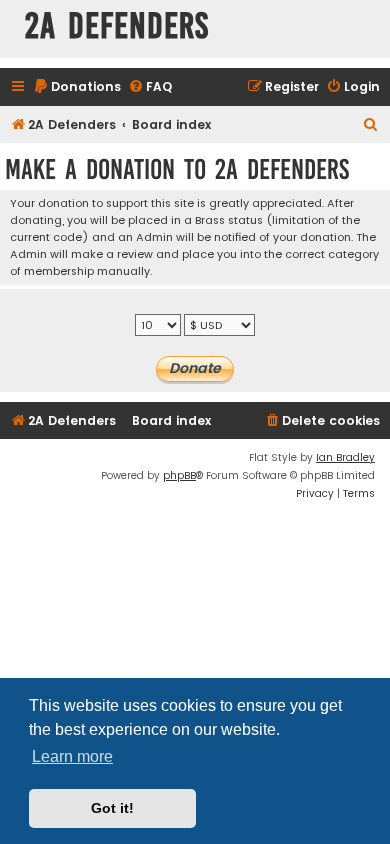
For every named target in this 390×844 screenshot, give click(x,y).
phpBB (179, 475)
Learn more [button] (72, 756)
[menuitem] (77, 87)
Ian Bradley (345, 457)
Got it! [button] (112, 808)
